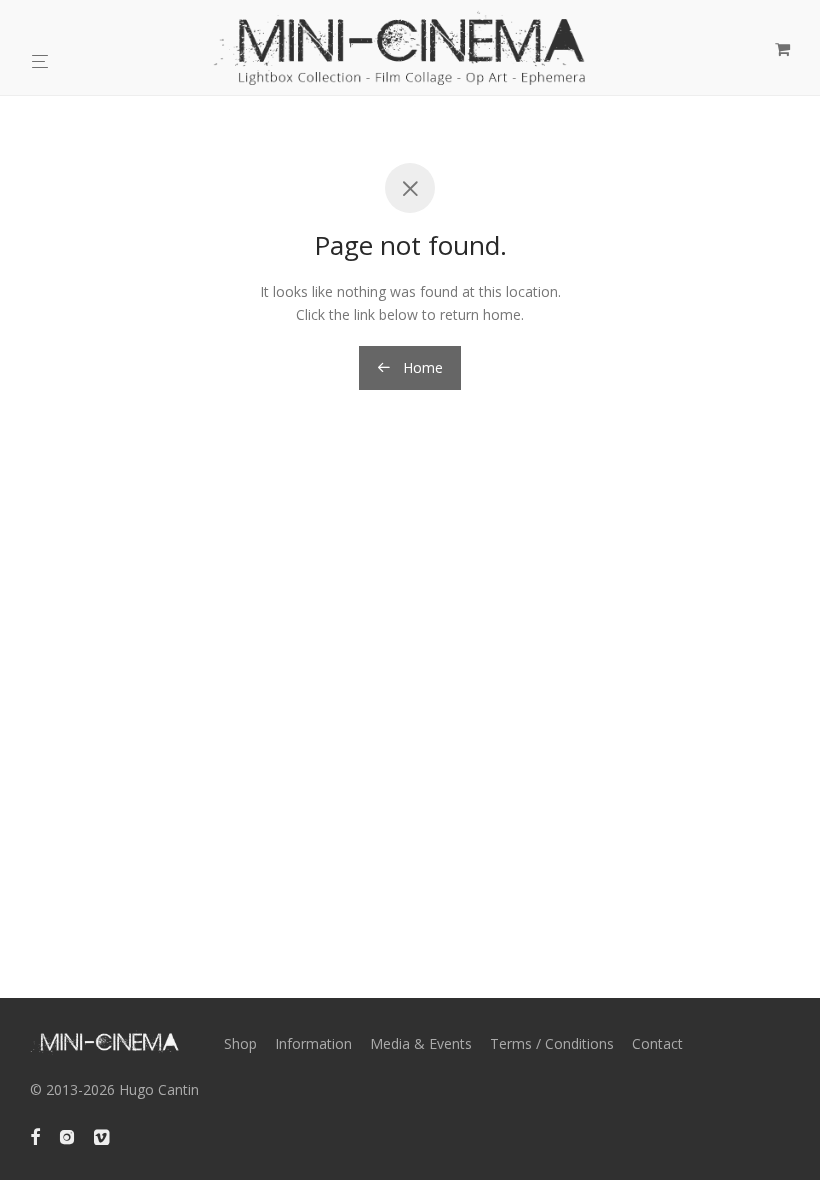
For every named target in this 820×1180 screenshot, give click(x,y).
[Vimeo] (103, 1135)
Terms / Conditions (552, 1043)
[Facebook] (35, 1135)
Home (421, 367)
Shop (240, 1043)
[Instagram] (67, 1135)
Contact (657, 1043)
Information (313, 1043)
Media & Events (421, 1043)
